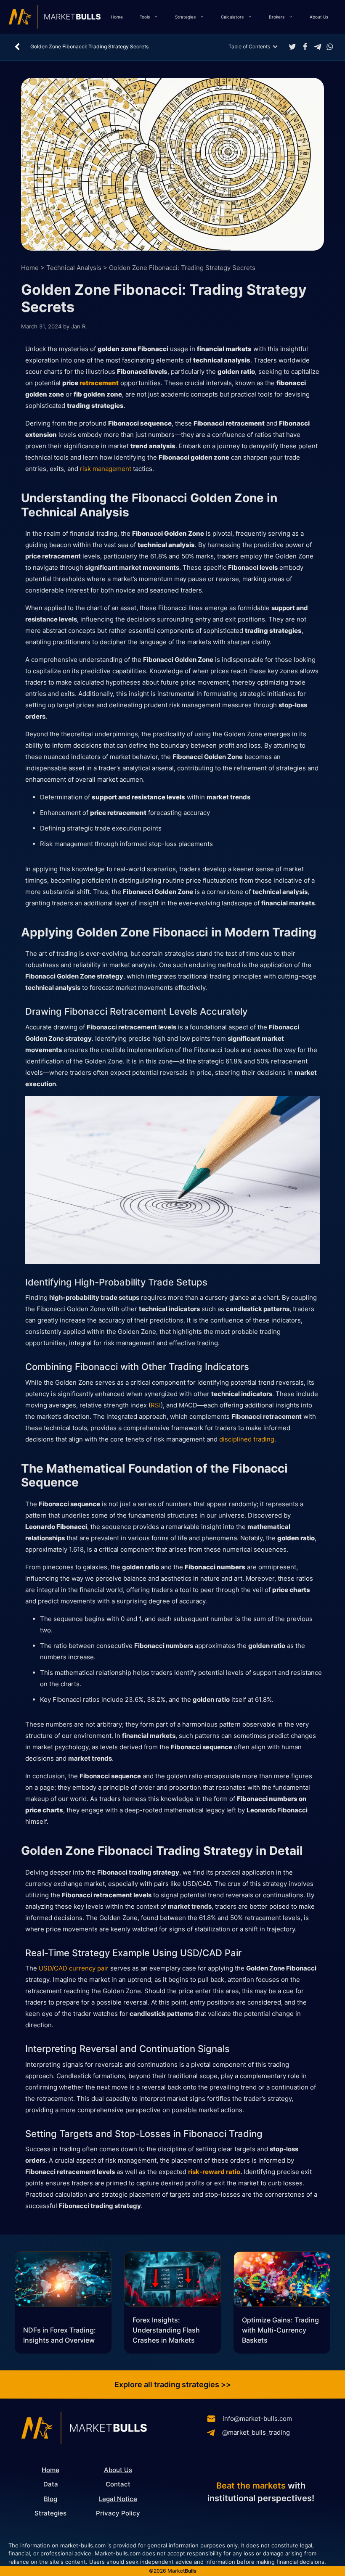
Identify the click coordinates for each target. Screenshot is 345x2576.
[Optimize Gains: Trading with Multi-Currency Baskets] (282, 2281)
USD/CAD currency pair (74, 1968)
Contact (118, 2484)
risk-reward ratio (214, 2172)
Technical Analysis (74, 268)
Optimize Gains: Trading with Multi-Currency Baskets (280, 2330)
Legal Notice (118, 2499)
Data (51, 2484)
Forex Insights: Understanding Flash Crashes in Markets (166, 2330)
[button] (292, 47)
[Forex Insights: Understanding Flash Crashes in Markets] (172, 2281)
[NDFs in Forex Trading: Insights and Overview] (63, 2281)
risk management (106, 469)
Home (117, 17)
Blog (50, 2499)
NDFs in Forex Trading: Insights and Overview (60, 2335)
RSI (156, 1405)
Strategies (185, 17)
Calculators (232, 17)
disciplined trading (247, 1439)
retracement (99, 383)
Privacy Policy (118, 2513)
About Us (319, 17)
